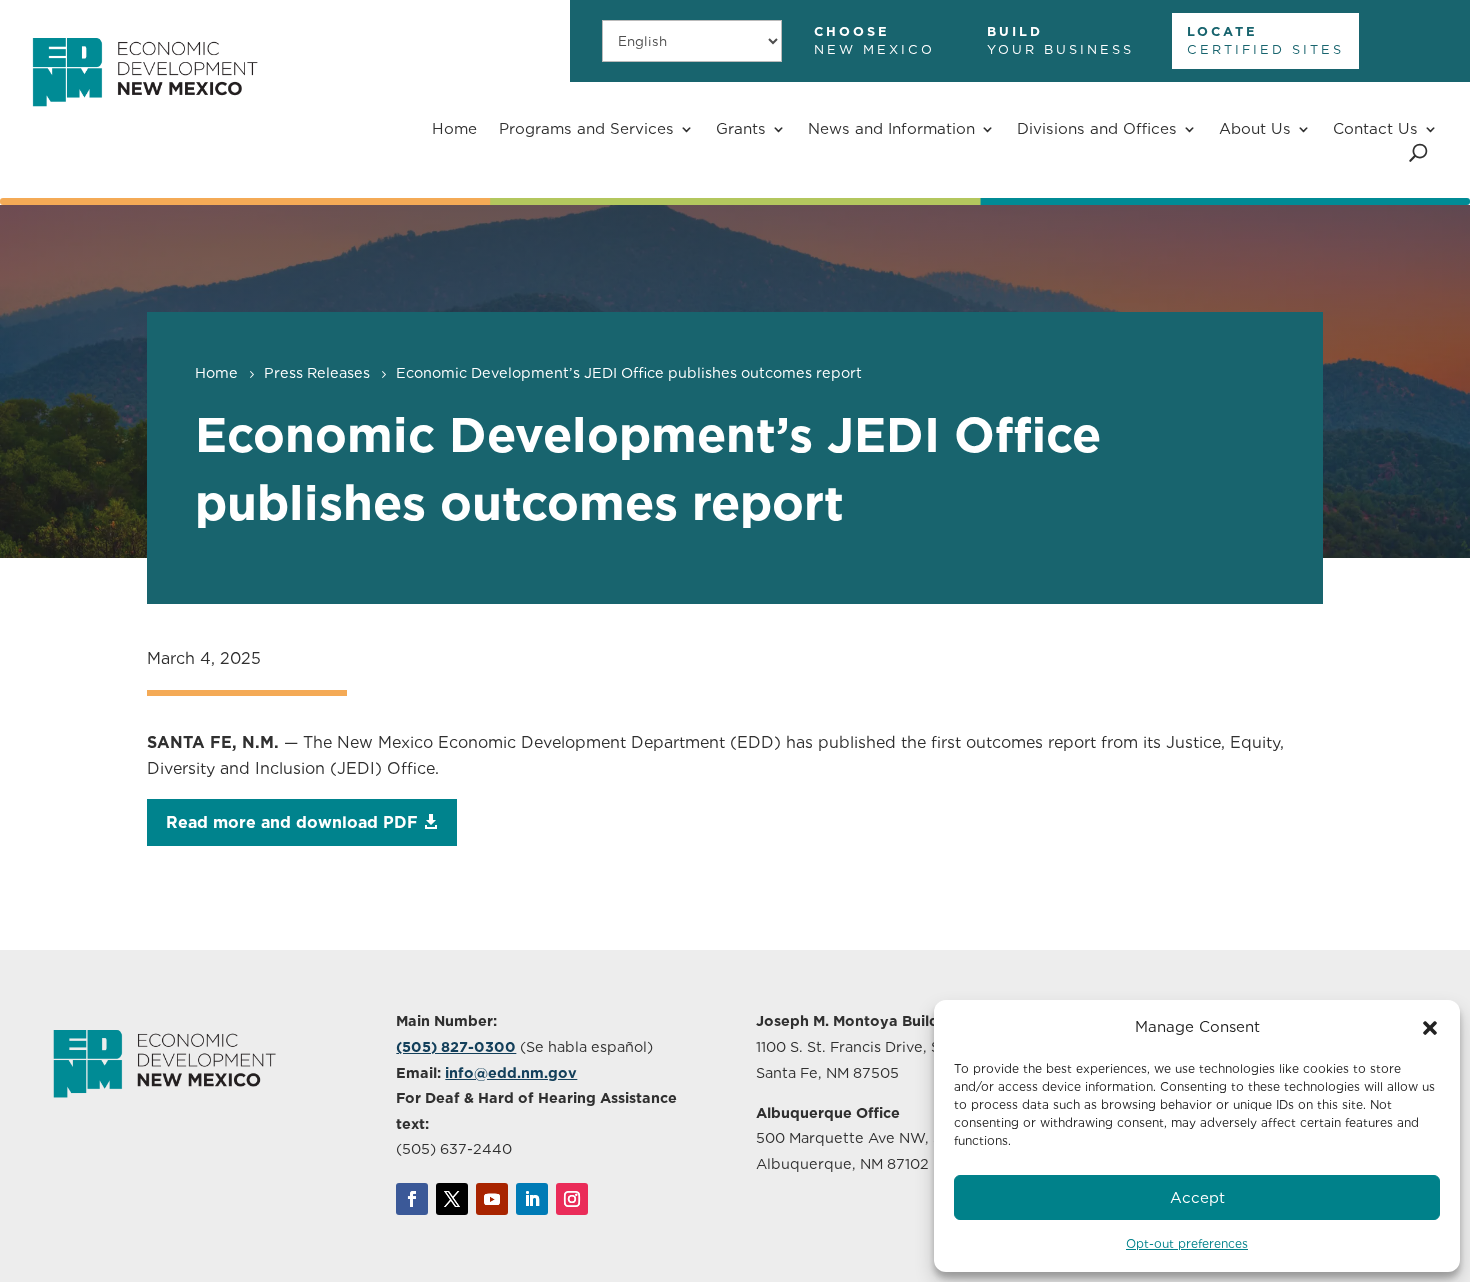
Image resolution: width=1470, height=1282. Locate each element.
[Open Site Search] (1418, 152)
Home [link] (454, 128)
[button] (1430, 1028)
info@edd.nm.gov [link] (511, 1072)
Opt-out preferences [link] (1187, 1243)
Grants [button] (741, 128)
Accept (1197, 1198)
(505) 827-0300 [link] (456, 1046)
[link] (144, 117)
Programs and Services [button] (586, 128)
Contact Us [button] (1375, 128)
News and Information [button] (891, 128)
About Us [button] (1255, 128)
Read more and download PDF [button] (292, 822)
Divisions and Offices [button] (1097, 128)
